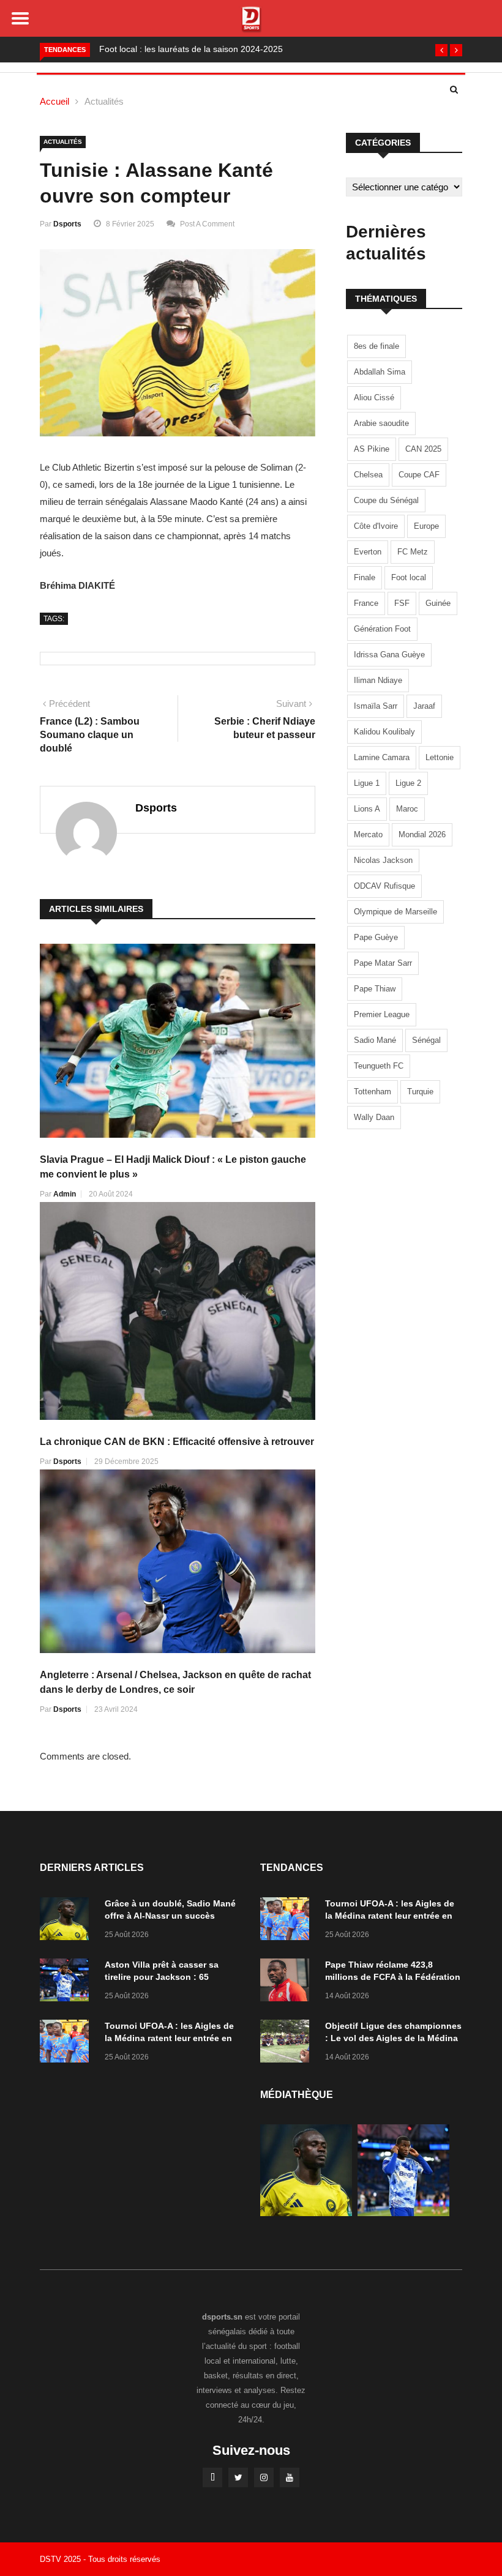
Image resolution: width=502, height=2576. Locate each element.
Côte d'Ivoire (376, 526)
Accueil (54, 101)
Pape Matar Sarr (383, 963)
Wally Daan (374, 1117)
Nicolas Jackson (383, 860)
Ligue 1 (367, 783)
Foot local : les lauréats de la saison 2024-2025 (191, 49)
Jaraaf (424, 706)
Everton (368, 552)
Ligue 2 (408, 783)
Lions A (367, 809)
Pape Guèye (376, 937)
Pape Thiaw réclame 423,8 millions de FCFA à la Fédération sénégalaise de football (393, 1977)
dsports (67, 224)
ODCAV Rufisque (384, 886)
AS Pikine (372, 449)
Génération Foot (382, 629)
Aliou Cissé (374, 398)
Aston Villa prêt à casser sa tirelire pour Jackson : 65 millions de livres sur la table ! (167, 1977)
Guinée (438, 603)
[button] (441, 50)
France (366, 603)
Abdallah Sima (380, 372)
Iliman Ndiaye (378, 680)
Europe (426, 526)
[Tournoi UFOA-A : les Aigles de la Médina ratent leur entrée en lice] (67, 2043)
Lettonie (440, 757)
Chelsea (368, 475)
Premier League (382, 1014)
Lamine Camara (382, 757)
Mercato (368, 834)
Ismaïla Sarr (376, 706)
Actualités (104, 101)
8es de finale (376, 346)
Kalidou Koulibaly (384, 732)
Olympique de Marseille (395, 912)
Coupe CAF (419, 475)
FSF (402, 603)
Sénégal (426, 1040)
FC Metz (413, 552)
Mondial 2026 (422, 834)
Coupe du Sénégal (386, 500)
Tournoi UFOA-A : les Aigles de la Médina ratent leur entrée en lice (169, 2038)
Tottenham (373, 1092)
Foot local (409, 577)
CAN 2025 (423, 449)
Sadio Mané (375, 1040)
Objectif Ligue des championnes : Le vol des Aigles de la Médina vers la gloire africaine (393, 2038)
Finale (365, 577)
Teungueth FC (379, 1066)
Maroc (407, 809)
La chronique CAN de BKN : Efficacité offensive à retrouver (177, 1442)
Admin (65, 1194)
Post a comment (207, 224)
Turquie (420, 1092)
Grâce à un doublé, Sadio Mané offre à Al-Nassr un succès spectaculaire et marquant (170, 1916)
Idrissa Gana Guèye (389, 655)
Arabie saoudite (381, 423)
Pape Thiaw (375, 989)
